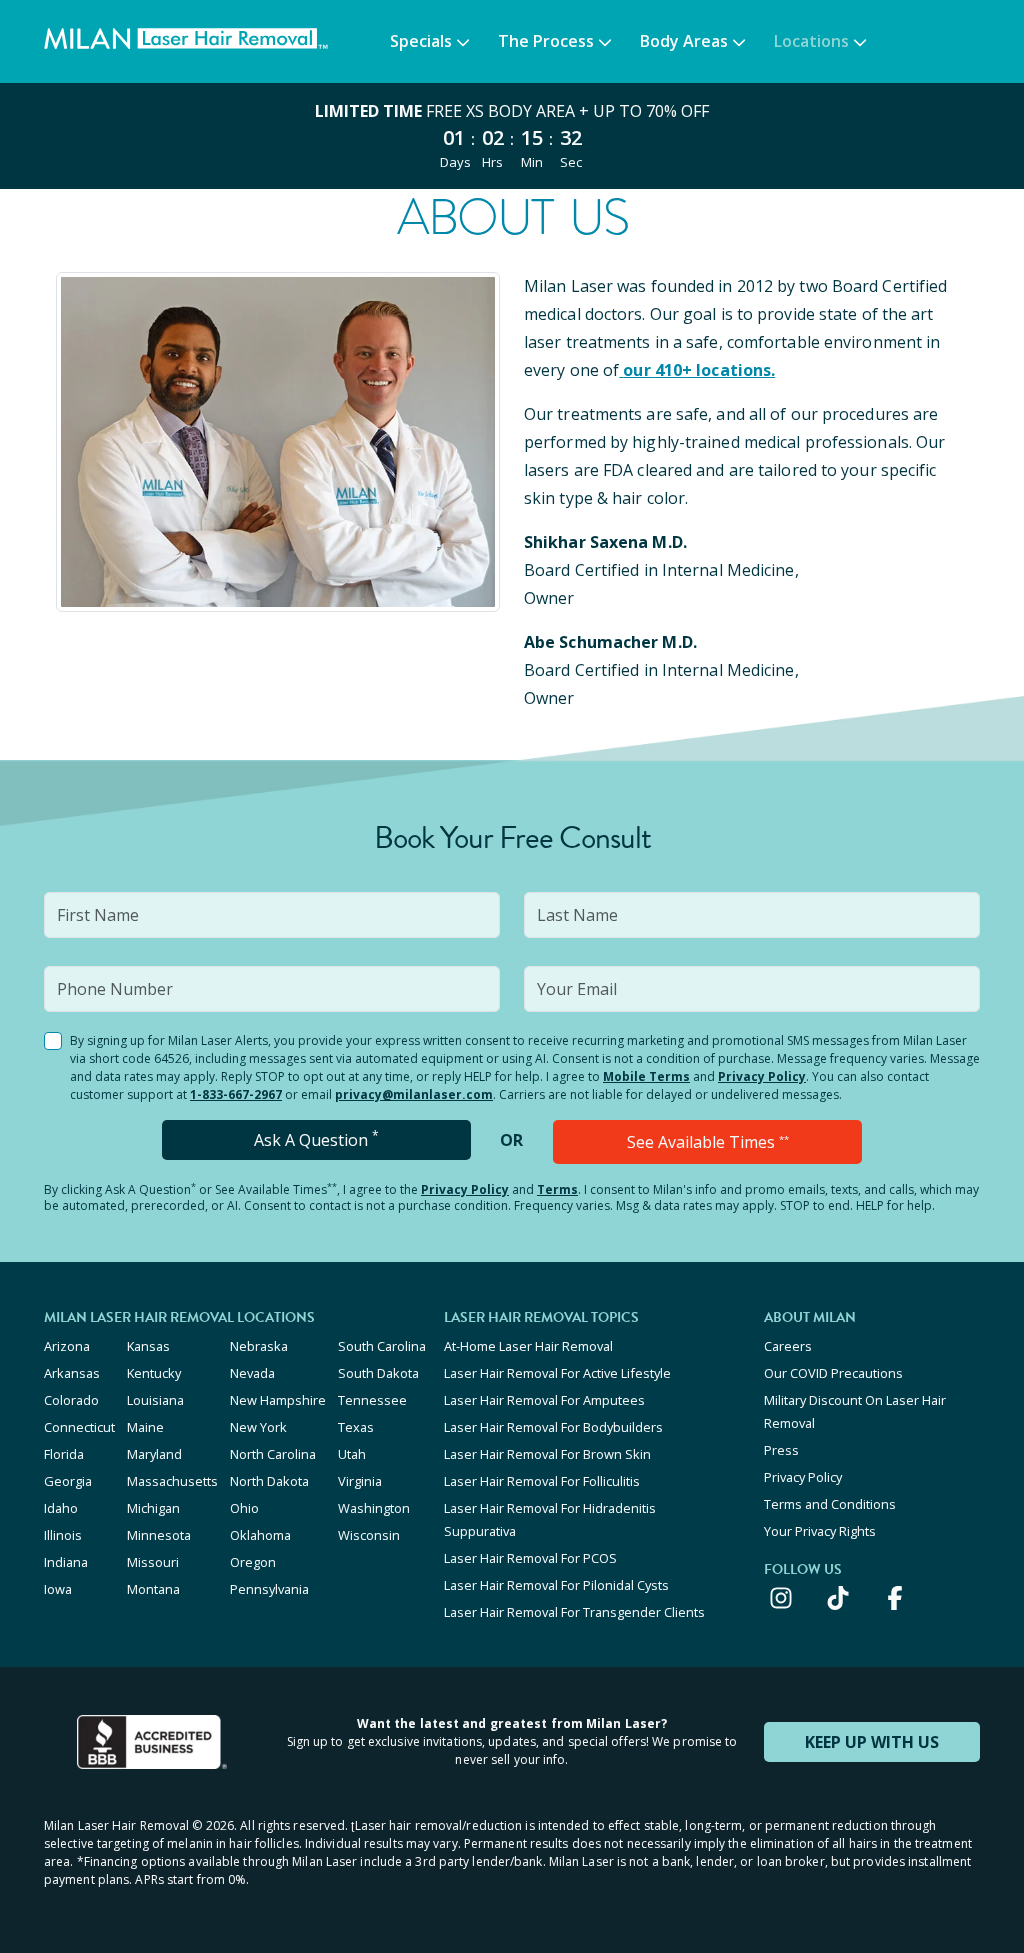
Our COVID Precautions (833, 1373)
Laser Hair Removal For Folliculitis (542, 1481)
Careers (788, 1346)
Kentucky (154, 1373)
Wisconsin (369, 1535)
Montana (153, 1589)
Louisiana (155, 1400)
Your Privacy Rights (820, 1531)
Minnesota (159, 1535)
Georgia (68, 1481)
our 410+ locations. (699, 370)
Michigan (153, 1508)
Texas (356, 1427)
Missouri (153, 1562)
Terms (557, 1189)
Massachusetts (172, 1481)
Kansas (148, 1346)
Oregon (253, 1562)
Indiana (66, 1562)
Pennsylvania (269, 1589)
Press (781, 1450)
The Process (546, 41)
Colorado (71, 1400)
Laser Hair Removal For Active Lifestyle (557, 1373)
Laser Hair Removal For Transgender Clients (574, 1612)
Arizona (67, 1346)
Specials (421, 41)
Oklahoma (260, 1535)
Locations (811, 41)
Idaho (61, 1508)
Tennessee (372, 1400)
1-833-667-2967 (236, 1094)
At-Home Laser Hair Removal (528, 1346)
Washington (374, 1508)
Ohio (244, 1508)
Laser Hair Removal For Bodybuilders (553, 1427)
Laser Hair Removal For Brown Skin (547, 1454)
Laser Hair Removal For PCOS (530, 1558)
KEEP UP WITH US (872, 1742)
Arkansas (72, 1373)
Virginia (360, 1481)
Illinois (63, 1535)
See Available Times (708, 1142)
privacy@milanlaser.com (414, 1094)
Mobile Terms (646, 1076)
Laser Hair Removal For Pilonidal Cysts (556, 1585)
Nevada (252, 1373)
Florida (64, 1454)
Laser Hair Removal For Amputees (544, 1400)
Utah (352, 1454)
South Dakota (378, 1373)
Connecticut (79, 1427)
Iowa (58, 1589)
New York (258, 1427)
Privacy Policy (762, 1076)
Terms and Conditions (830, 1504)
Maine (145, 1427)
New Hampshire (278, 1400)
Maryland (154, 1454)
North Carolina (273, 1454)
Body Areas (684, 41)
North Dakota (269, 1481)
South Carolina (382, 1346)
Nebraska (259, 1346)
